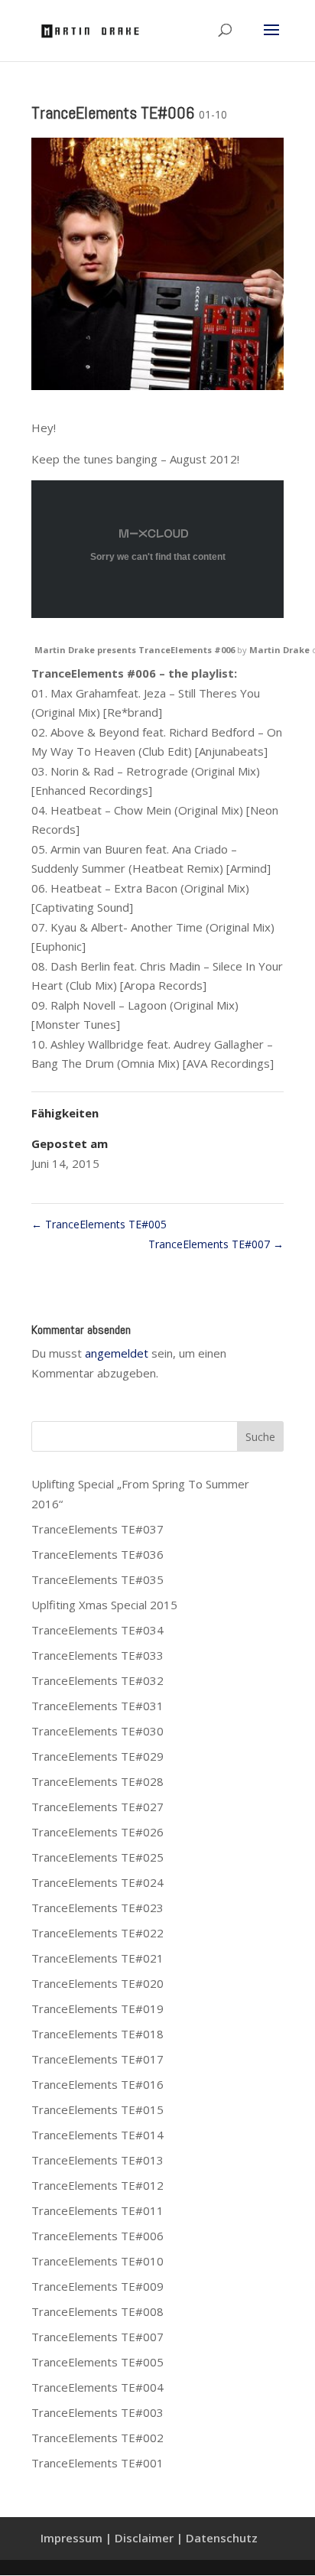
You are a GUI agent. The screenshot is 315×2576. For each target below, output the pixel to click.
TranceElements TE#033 (97, 1655)
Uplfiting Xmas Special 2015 (104, 1605)
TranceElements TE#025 (97, 1857)
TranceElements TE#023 (97, 1908)
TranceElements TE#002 (97, 2438)
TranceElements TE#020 (97, 1983)
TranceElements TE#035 (97, 1579)
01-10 (213, 114)
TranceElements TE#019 (97, 2008)
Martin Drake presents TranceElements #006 (135, 650)
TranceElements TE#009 (97, 2286)
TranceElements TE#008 (97, 2311)
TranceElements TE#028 (97, 1781)
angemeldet (117, 1353)
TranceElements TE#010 (97, 2261)
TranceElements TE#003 (97, 2412)
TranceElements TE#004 (97, 2387)
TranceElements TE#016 (97, 2084)
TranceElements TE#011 (97, 2210)
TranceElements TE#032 (97, 1680)
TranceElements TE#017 (97, 2059)
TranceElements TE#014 (97, 2135)
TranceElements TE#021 (97, 1958)
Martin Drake (279, 650)
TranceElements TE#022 (97, 1933)
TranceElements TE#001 (97, 2463)
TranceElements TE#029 (97, 1756)
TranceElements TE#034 (97, 1630)
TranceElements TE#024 (97, 1882)
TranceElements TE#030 (97, 1731)
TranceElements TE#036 (97, 1554)
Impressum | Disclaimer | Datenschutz (149, 2538)
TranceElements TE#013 (97, 2160)
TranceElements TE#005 (99, 1224)
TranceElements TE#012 (97, 2185)
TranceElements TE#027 (97, 1807)
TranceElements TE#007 (216, 1244)
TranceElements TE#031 (97, 1706)
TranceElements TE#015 (97, 2109)
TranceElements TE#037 (97, 1529)
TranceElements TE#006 (97, 2236)
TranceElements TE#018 (97, 2034)
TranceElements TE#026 (97, 1832)
